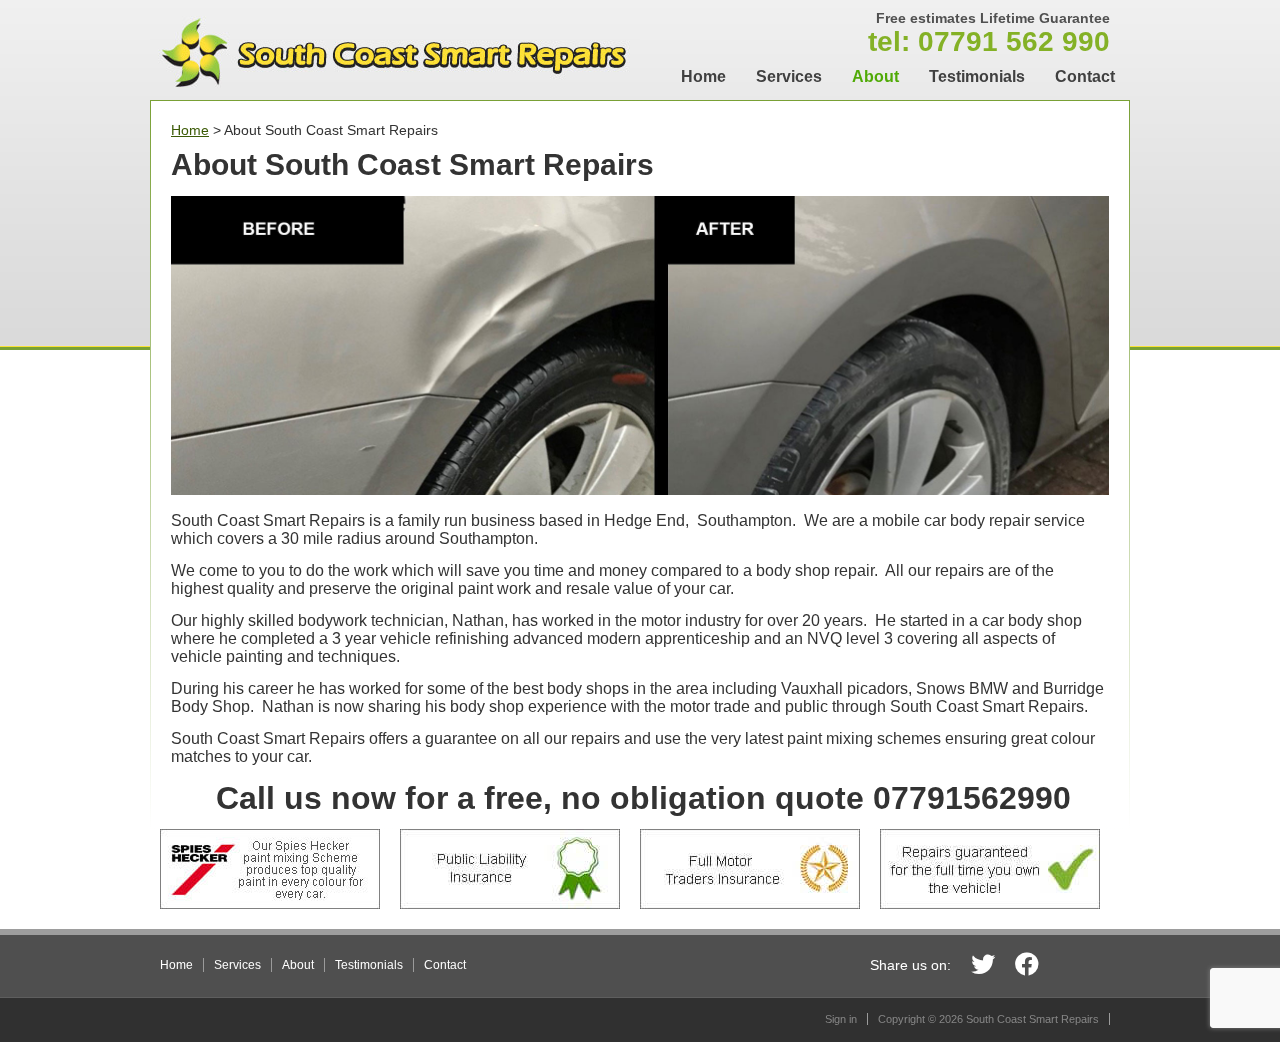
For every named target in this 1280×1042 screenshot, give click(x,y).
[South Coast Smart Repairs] (395, 95)
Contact (1085, 76)
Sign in (841, 1019)
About (875, 76)
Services (789, 76)
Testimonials (977, 76)
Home (703, 76)
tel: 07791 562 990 (989, 33)
